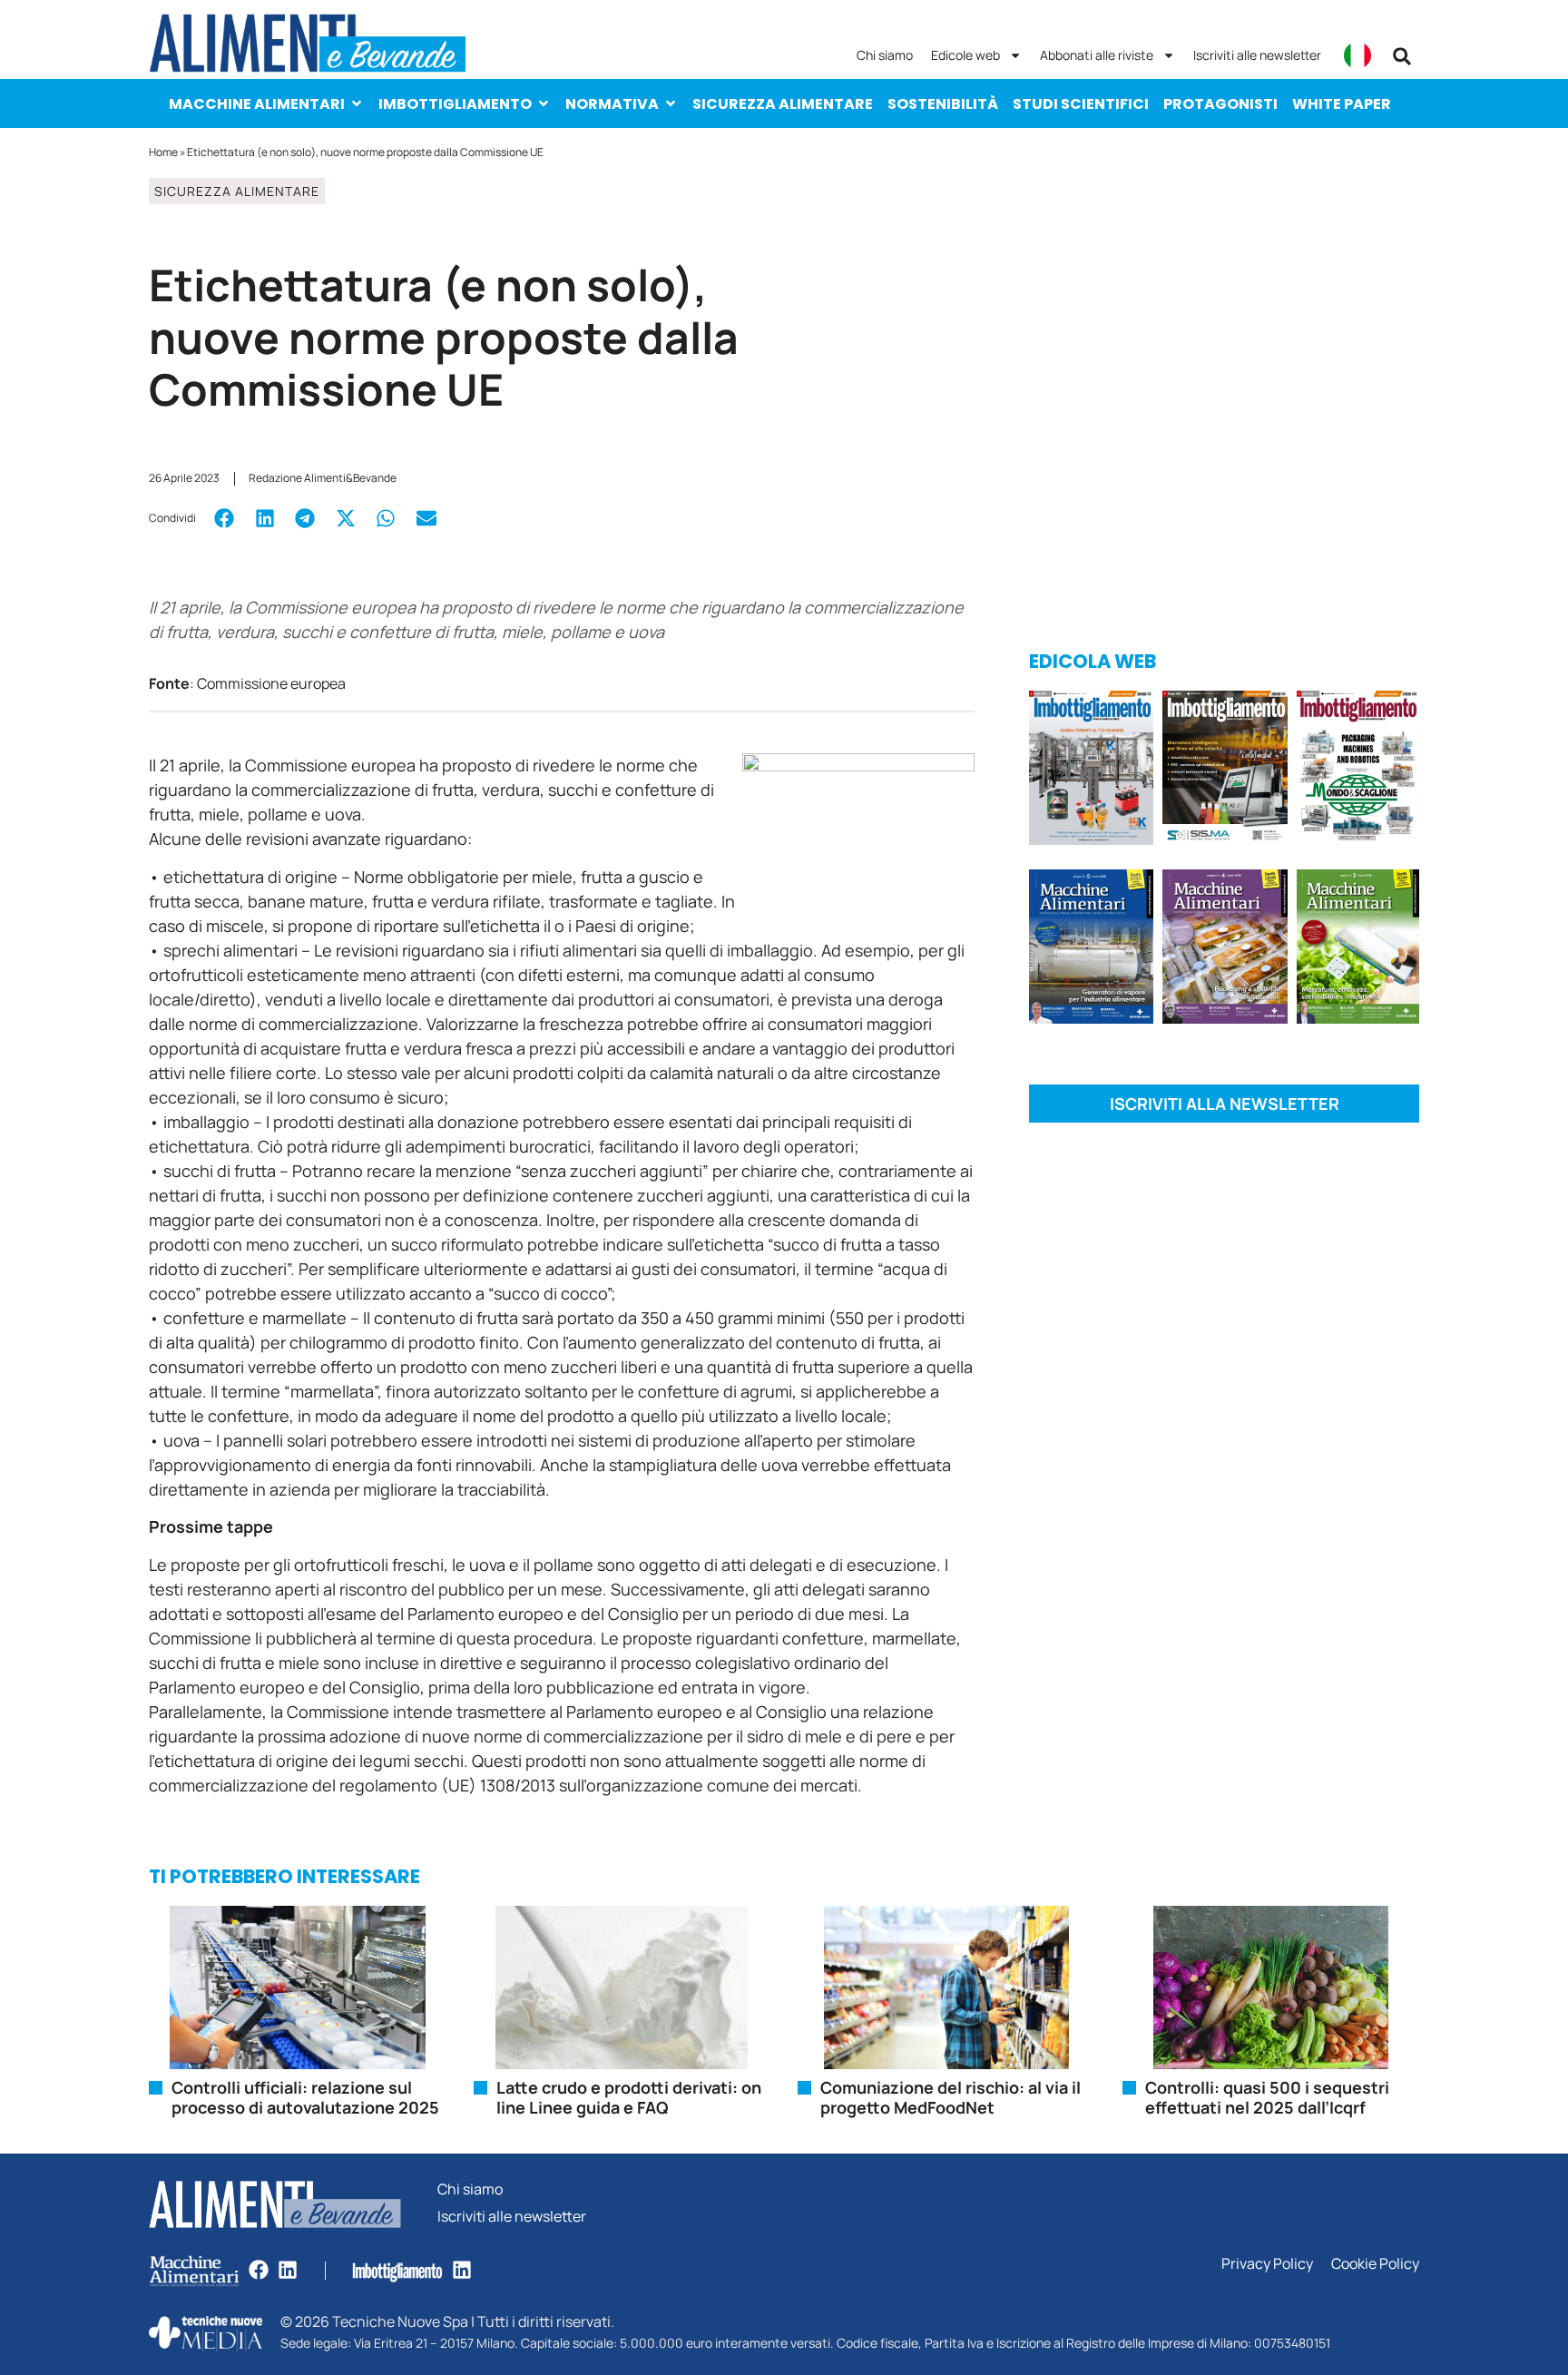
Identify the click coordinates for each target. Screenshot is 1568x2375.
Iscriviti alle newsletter (1257, 55)
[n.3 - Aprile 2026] (1358, 771)
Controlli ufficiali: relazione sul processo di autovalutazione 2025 (305, 2097)
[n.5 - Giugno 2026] (1091, 950)
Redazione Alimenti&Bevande (323, 478)
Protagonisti (1220, 104)
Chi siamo (885, 55)
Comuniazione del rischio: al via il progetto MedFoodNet (951, 2097)
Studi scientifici (1081, 104)
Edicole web (965, 55)
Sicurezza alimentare (783, 104)
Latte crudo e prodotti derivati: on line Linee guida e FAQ (629, 2097)
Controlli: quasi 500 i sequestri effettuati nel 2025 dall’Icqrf (1267, 2097)
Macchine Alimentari (257, 104)
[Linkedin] (288, 2270)
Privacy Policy (1267, 2264)
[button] (1402, 56)
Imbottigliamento (455, 104)
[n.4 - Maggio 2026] (1225, 771)
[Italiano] (1357, 55)
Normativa (612, 104)
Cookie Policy (1375, 2264)
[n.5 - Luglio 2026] (1091, 771)
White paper (1342, 104)
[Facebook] (259, 2270)
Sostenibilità (943, 104)
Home (163, 152)
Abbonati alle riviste (1097, 55)
